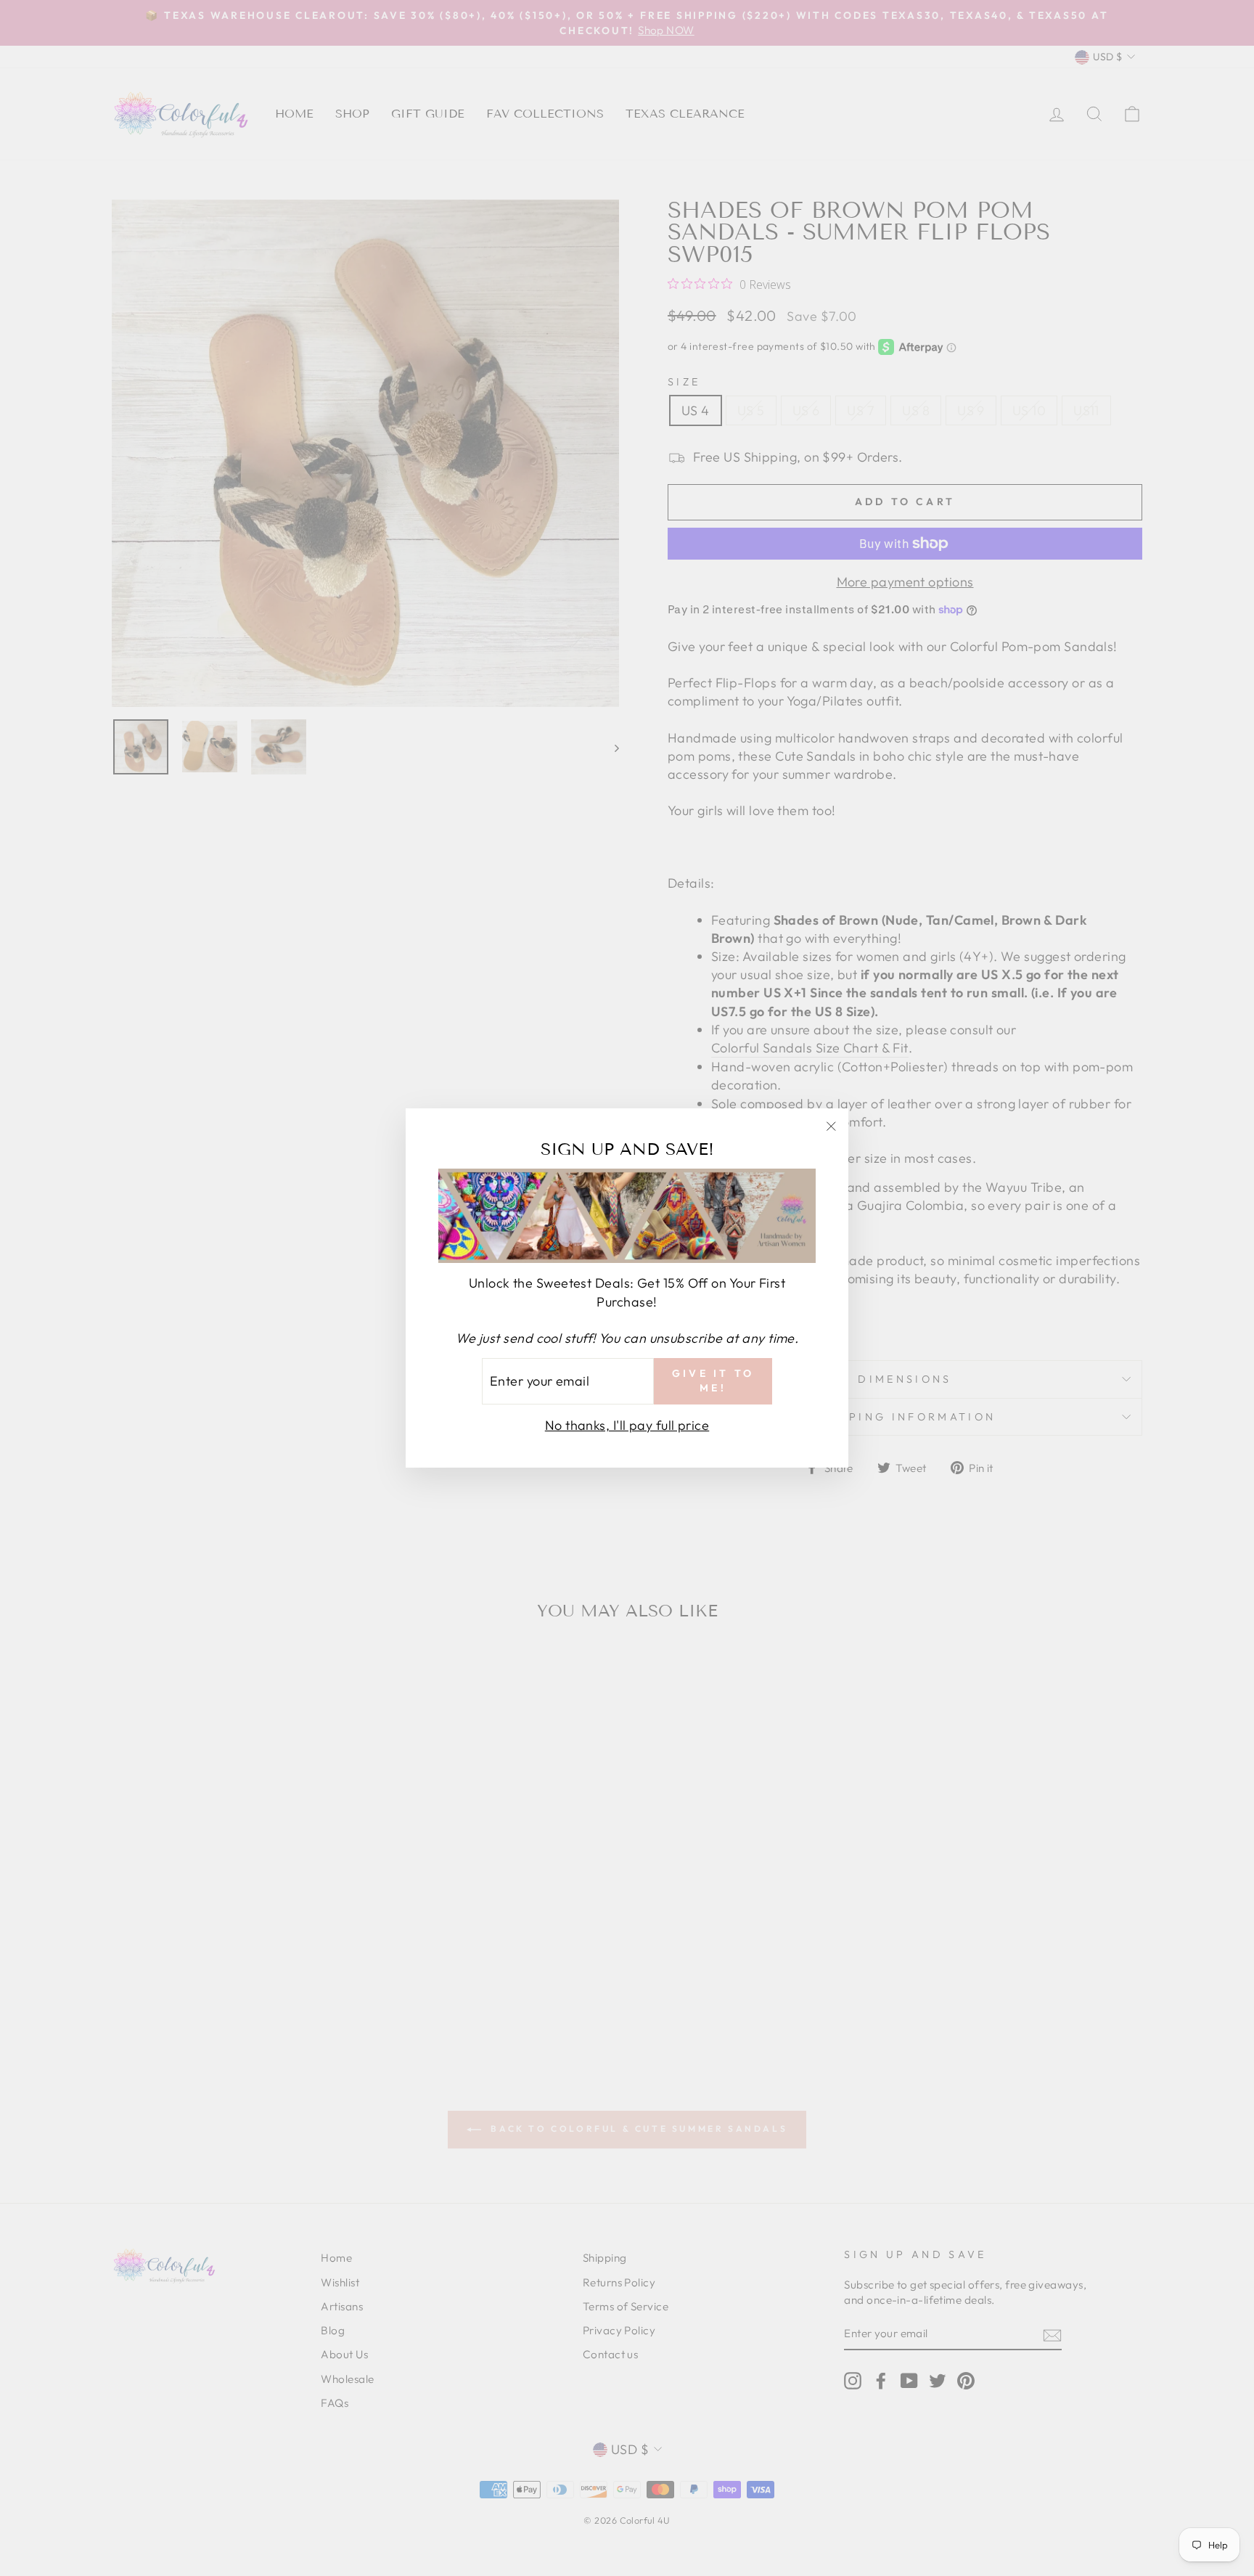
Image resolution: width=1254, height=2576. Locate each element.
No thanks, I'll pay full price (627, 1425)
